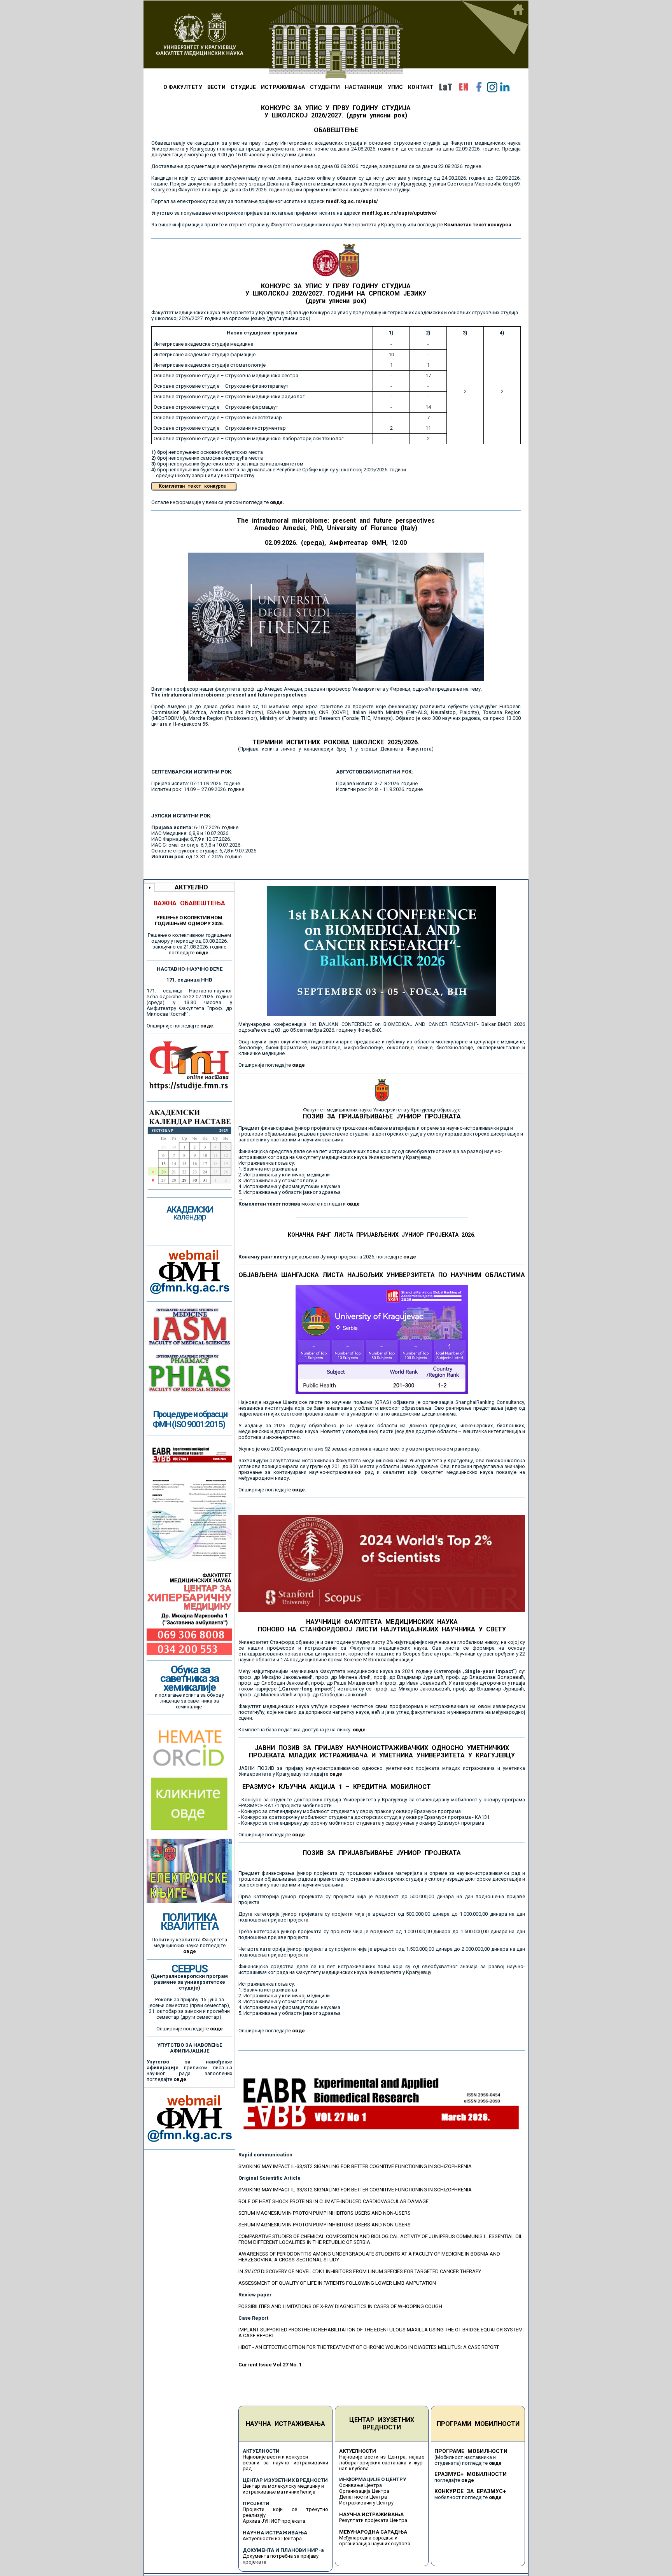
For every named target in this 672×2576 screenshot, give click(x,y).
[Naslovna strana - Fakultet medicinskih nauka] (336, 40)
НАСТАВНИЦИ (364, 87)
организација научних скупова (375, 2544)
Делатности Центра (363, 2497)
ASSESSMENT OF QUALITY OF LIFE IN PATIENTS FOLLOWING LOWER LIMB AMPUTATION (337, 2283)
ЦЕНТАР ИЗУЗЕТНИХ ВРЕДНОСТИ (382, 2424)
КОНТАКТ (421, 87)
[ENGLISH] (464, 87)
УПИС (395, 87)
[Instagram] (492, 87)
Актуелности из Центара (272, 2538)
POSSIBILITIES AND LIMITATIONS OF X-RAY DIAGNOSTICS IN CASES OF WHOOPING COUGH (340, 2306)
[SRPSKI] (445, 87)
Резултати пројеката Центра (373, 2520)
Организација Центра (364, 2491)
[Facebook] (479, 87)
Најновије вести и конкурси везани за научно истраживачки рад (285, 2463)
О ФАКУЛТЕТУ (183, 87)
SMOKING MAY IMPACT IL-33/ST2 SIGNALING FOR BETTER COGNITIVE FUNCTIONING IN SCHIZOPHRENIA (355, 2166)
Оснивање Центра (360, 2485)
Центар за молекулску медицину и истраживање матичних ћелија (283, 2489)
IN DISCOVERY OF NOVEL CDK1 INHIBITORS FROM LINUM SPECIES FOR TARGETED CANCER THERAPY (360, 2271)
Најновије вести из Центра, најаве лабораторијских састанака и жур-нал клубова (382, 2463)
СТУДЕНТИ (325, 87)
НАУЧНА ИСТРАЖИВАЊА (285, 2424)
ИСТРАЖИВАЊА (283, 87)
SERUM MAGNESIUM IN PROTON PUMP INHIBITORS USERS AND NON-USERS (325, 2213)
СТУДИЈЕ (243, 87)
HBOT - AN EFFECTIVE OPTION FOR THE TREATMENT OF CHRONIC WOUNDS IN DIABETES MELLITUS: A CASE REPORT (369, 2347)
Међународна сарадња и (368, 2538)
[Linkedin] (505, 87)
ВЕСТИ (216, 87)
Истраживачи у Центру (366, 2503)
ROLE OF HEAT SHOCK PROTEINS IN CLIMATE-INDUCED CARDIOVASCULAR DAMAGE (333, 2201)
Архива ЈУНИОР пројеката (274, 2521)
